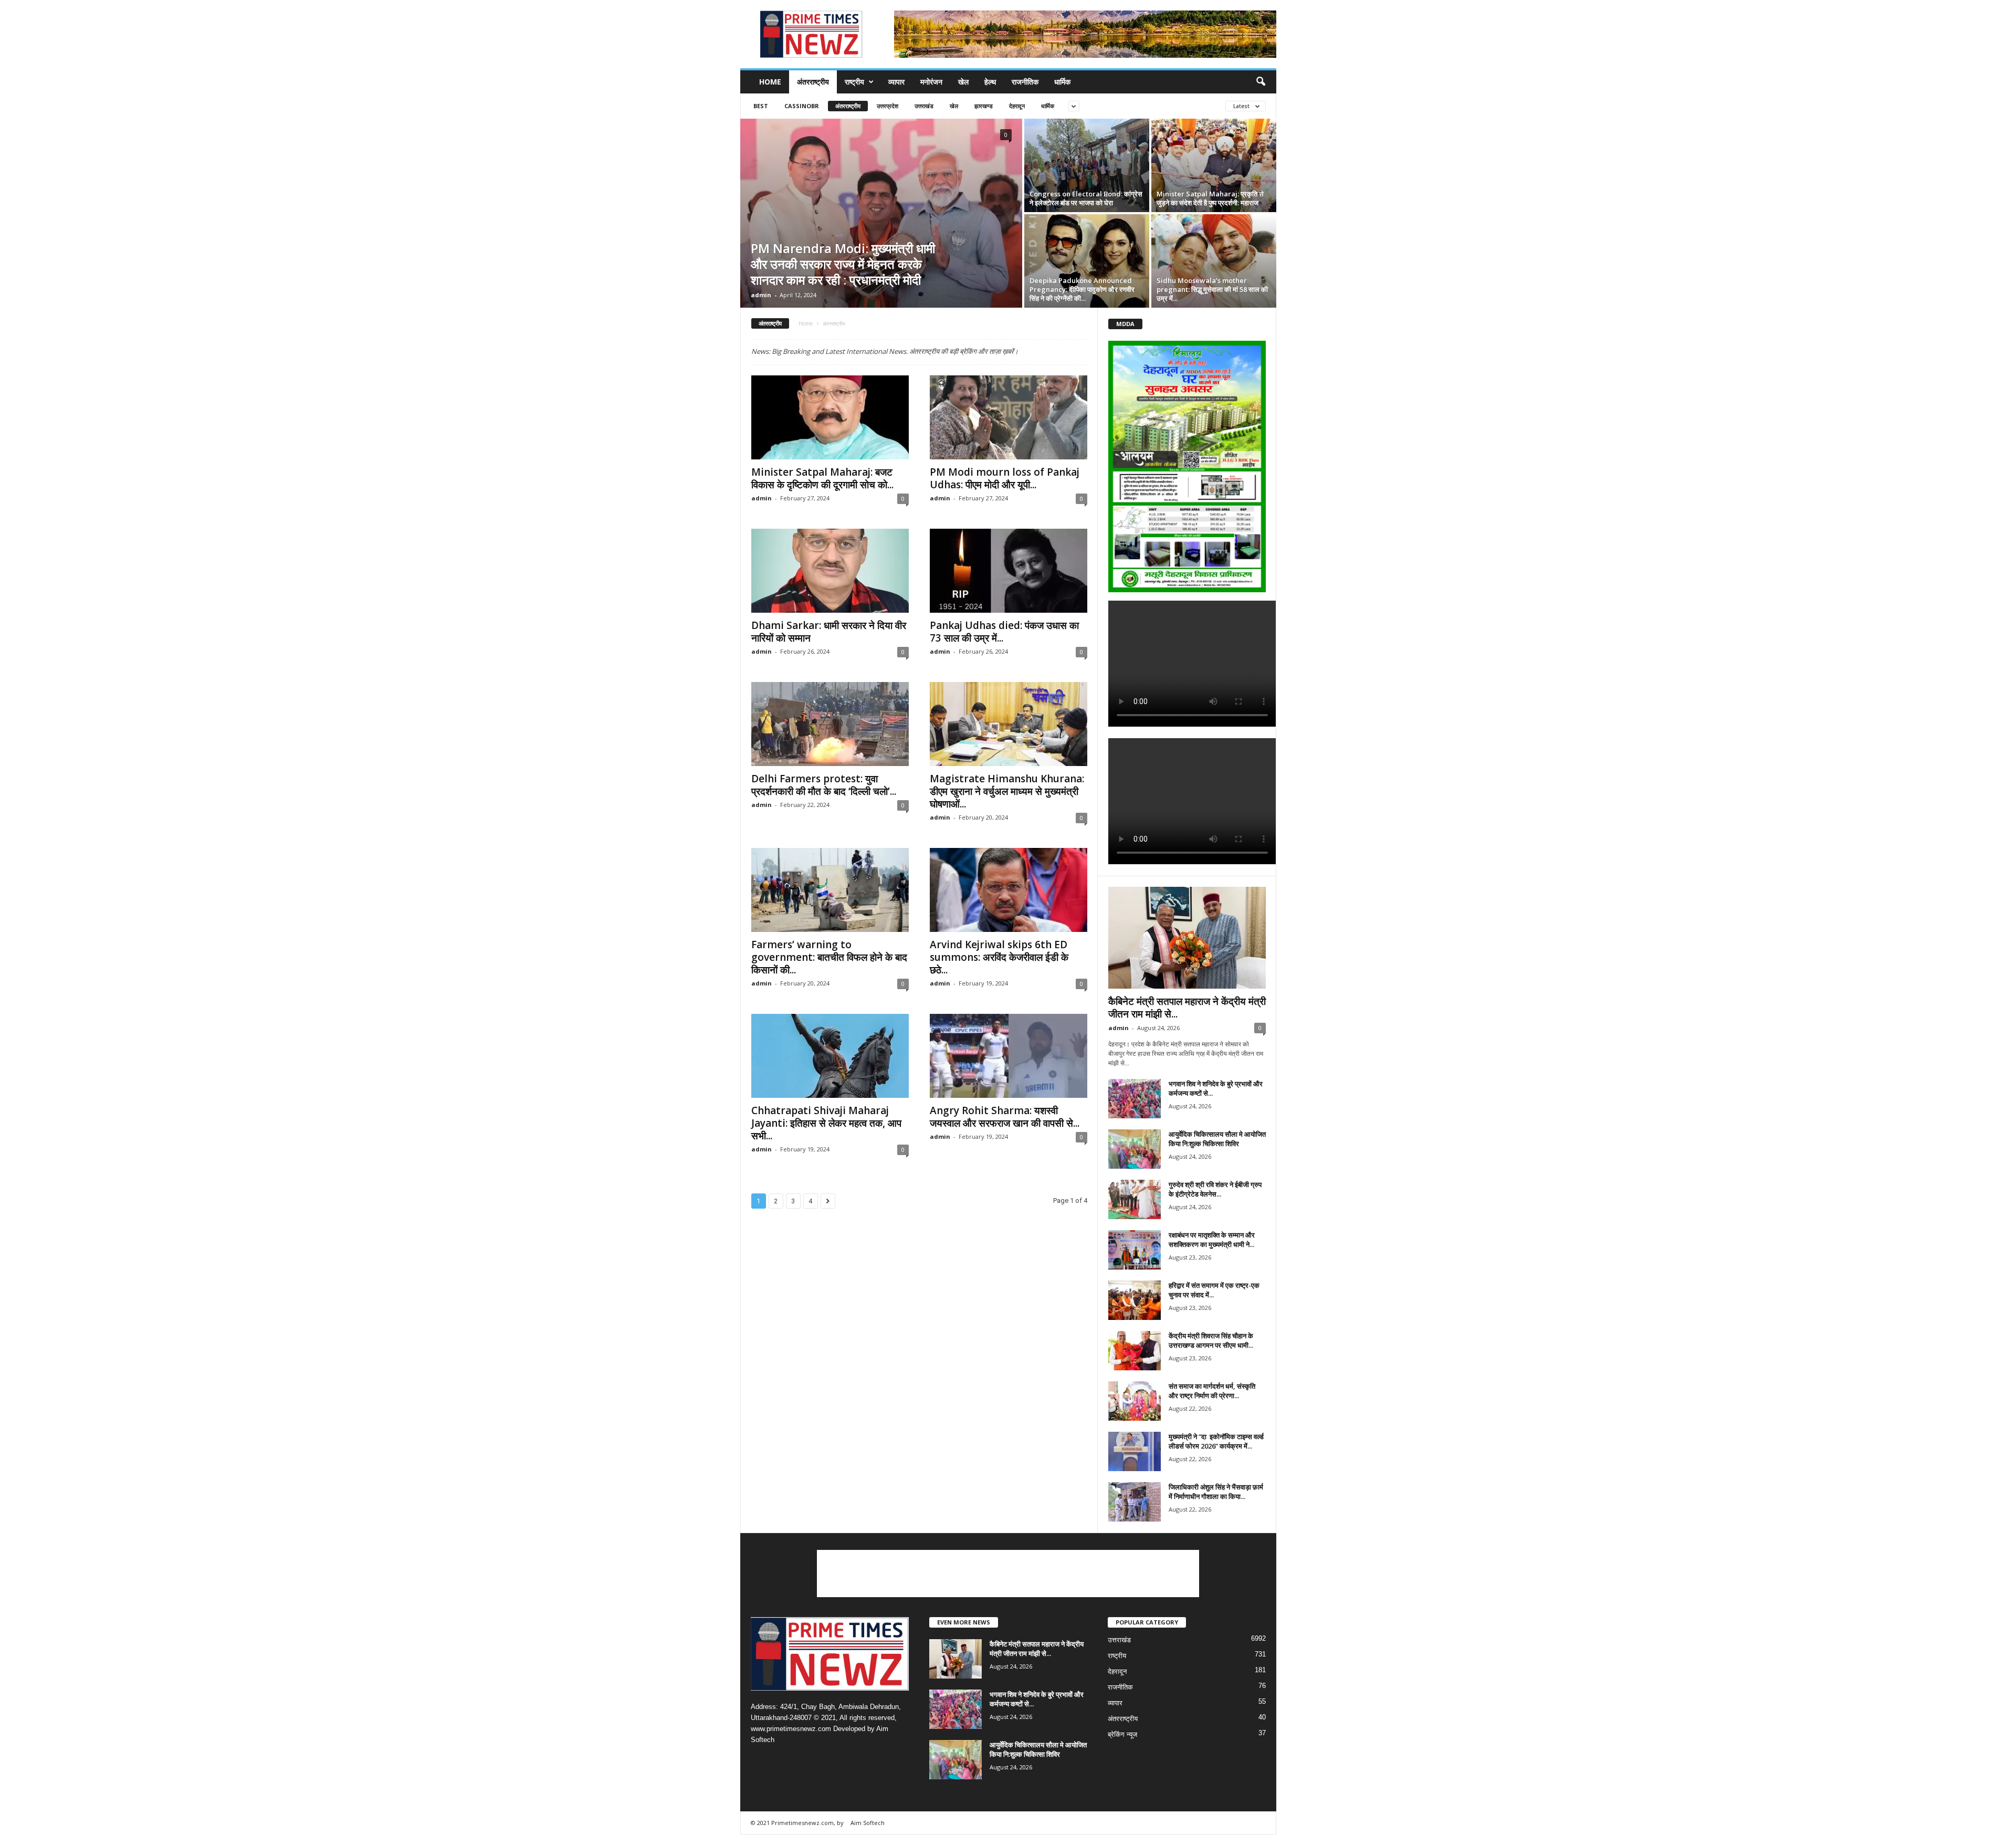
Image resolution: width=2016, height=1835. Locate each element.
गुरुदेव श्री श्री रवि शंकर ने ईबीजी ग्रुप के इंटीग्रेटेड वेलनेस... (1215, 1189)
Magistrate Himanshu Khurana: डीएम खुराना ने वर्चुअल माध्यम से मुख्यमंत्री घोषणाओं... (1007, 791)
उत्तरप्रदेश (888, 106)
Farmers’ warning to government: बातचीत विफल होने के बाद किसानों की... (829, 957)
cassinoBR (802, 106)
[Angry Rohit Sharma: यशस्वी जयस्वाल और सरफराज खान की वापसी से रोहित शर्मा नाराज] (1009, 1056)
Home (770, 82)
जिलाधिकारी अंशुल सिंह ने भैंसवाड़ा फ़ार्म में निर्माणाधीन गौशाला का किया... (1216, 1492)
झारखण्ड (984, 106)
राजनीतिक (1025, 82)
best (761, 106)
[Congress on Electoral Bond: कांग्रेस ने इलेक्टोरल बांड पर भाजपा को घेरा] (1087, 165)
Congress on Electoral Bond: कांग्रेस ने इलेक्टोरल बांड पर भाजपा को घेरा (1086, 198)
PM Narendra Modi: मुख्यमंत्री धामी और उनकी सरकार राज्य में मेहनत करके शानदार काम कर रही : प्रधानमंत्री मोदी (843, 264)
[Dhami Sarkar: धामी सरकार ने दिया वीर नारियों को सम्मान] (830, 571)
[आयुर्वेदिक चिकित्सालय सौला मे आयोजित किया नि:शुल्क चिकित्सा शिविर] (1135, 1149)
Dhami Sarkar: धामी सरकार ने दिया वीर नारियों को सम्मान (829, 632)
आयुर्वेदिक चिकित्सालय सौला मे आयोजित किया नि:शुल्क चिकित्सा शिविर (1217, 1139)
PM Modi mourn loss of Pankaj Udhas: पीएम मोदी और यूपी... (1005, 478)
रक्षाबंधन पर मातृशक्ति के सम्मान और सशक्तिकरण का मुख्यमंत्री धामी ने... (1212, 1240)
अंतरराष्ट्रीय (813, 82)
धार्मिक (1062, 82)
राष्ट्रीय (854, 82)
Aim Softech (868, 1823)
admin (761, 295)
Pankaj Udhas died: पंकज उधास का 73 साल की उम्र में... (1004, 632)
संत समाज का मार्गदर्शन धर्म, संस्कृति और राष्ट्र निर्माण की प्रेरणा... (1212, 1391)
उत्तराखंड (924, 106)
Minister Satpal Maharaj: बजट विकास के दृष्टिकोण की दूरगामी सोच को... (822, 478)
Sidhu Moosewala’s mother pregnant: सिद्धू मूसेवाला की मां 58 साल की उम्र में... (1212, 289)
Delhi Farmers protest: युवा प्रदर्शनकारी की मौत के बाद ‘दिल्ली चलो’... (824, 785)
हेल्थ (990, 82)
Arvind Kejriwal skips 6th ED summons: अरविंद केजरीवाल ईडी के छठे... (999, 957)
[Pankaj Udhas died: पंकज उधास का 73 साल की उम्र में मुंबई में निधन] (1009, 571)
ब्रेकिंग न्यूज (1122, 1734)
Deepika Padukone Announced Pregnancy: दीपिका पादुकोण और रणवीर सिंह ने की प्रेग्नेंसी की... (1082, 289)
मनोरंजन (931, 82)
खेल (963, 82)
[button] (1261, 82)
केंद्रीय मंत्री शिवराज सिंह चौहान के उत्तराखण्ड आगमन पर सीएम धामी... (1211, 1340)
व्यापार (896, 82)
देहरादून (1017, 106)
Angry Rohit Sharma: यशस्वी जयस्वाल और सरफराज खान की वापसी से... (1005, 1117)
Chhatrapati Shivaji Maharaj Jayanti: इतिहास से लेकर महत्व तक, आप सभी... (826, 1123)
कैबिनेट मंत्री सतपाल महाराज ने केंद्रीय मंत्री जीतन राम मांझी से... (1187, 1008)
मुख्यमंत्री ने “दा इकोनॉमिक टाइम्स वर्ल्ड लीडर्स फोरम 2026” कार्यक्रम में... (1216, 1441)
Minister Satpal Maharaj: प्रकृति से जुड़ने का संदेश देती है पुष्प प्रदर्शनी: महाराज (1210, 198)
